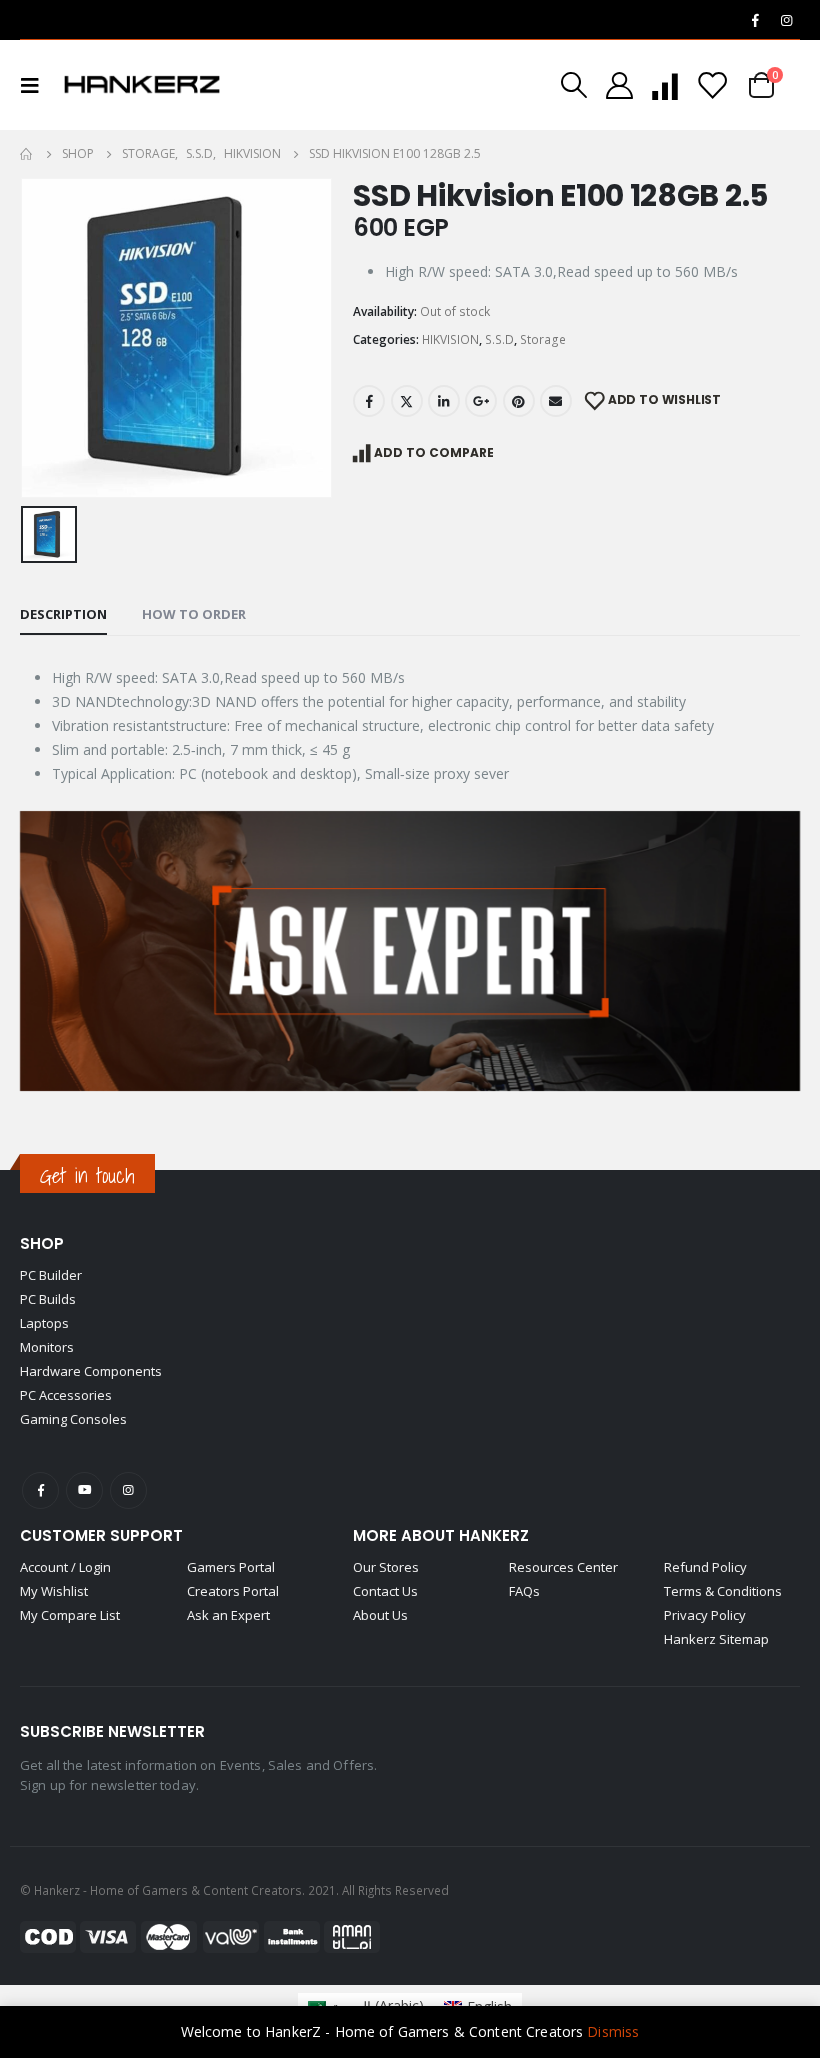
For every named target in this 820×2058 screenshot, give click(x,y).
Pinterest (519, 401)
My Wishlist (54, 1591)
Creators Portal (233, 1591)
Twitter (407, 401)
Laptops (44, 1323)
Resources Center (563, 1567)
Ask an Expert (228, 1615)
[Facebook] (755, 20)
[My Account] (619, 85)
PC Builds (48, 1299)
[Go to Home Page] (27, 154)
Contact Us (385, 1591)
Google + (481, 401)
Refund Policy (705, 1567)
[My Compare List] (665, 85)
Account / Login (65, 1567)
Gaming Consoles (73, 1419)
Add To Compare (434, 452)
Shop (42, 1243)
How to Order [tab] (194, 614)
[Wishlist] (712, 85)
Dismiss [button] (613, 2031)
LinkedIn (444, 401)
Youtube (84, 1490)
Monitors (47, 1347)
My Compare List (70, 1615)
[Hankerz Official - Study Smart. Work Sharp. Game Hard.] (142, 85)
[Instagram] (786, 20)
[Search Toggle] (574, 85)
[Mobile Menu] (36, 85)
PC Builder (51, 1275)
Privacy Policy (705, 1615)
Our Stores (386, 1567)
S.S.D (499, 339)
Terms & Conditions (723, 1591)
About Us (380, 1615)
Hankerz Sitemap (716, 1639)
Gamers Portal (231, 1567)
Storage (543, 339)
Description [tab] (63, 614)
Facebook (369, 401)
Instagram (128, 1490)
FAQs (524, 1591)
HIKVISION (450, 339)
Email (556, 401)
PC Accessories (66, 1395)
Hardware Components (91, 1371)
